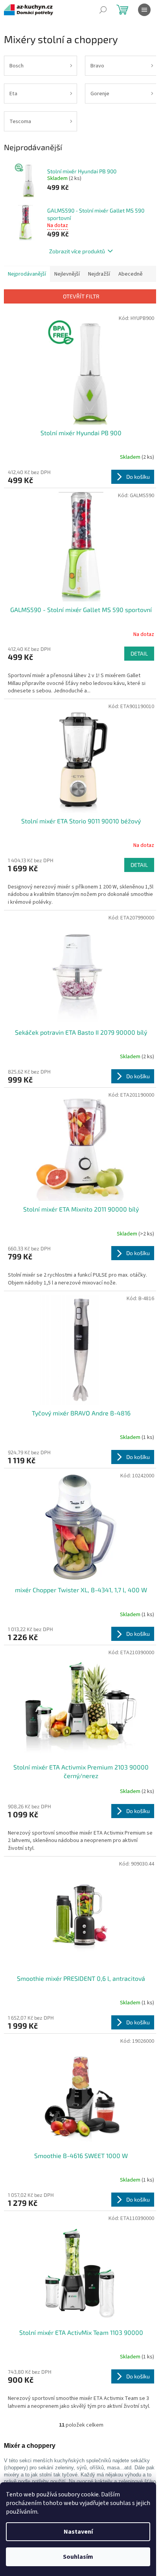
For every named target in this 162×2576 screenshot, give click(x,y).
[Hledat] (103, 10)
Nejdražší (99, 274)
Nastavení (78, 2532)
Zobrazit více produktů (77, 251)
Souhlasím (78, 2557)
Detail (139, 653)
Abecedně (131, 274)
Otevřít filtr (81, 296)
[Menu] (144, 10)
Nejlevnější (67, 274)
